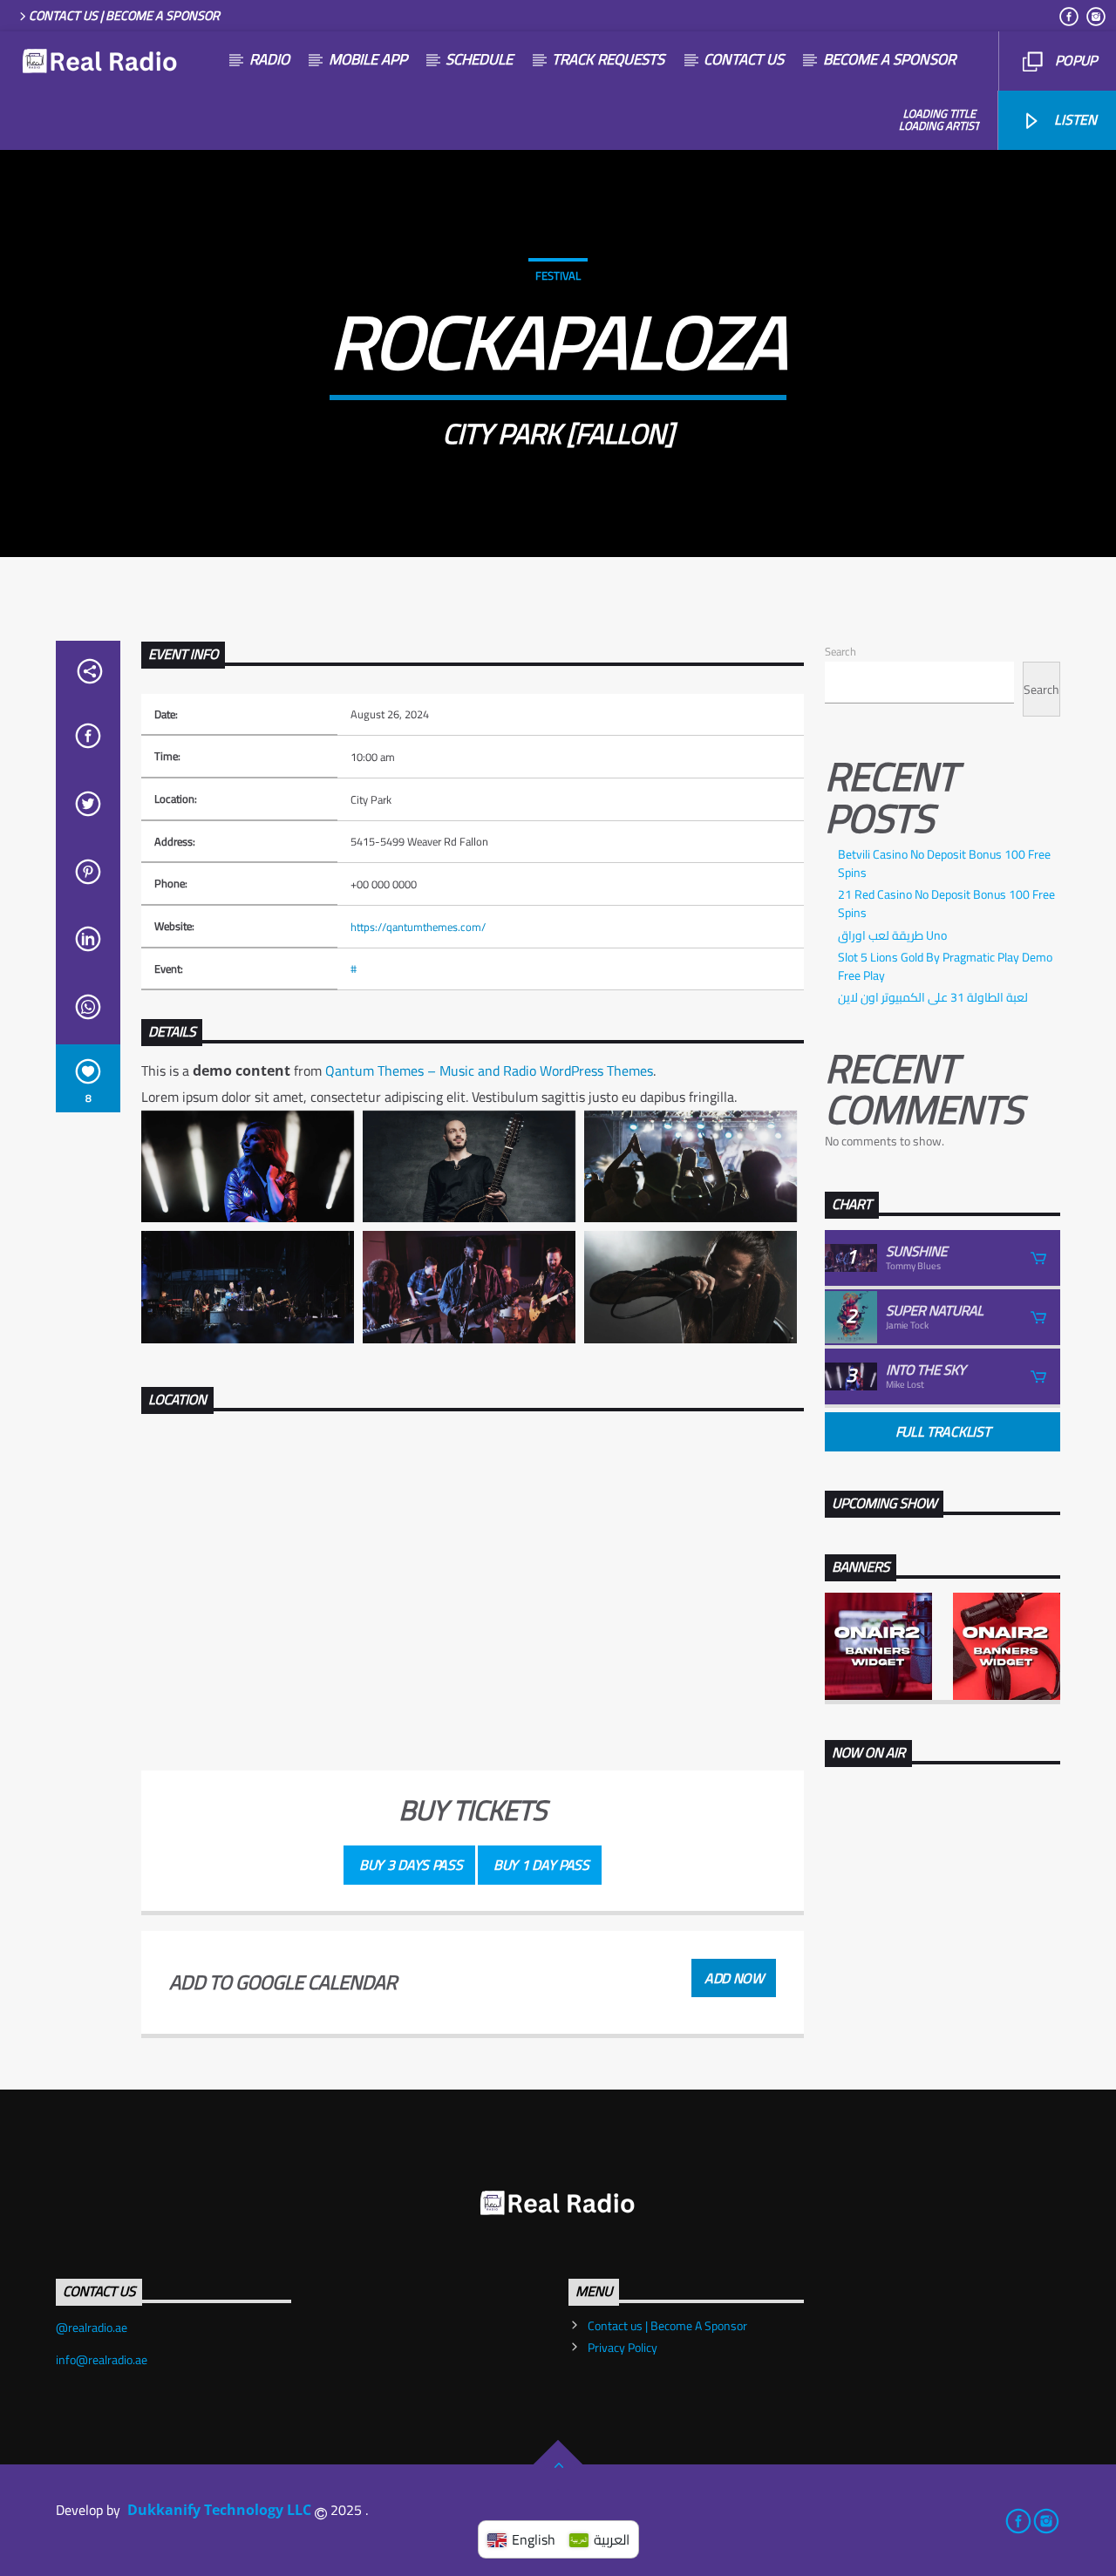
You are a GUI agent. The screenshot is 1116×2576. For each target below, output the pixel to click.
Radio (269, 59)
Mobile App (368, 59)
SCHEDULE (479, 59)
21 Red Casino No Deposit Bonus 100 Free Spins (946, 904)
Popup (1074, 60)
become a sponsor (889, 59)
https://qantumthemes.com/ (418, 927)
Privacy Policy (623, 2348)
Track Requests (608, 59)
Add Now (734, 1978)
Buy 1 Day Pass (540, 1865)
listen (1074, 119)
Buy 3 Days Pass (409, 1865)
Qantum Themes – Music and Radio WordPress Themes (489, 1071)
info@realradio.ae (102, 2360)
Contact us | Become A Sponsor (124, 15)
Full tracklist (943, 1431)
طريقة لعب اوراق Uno (892, 935)
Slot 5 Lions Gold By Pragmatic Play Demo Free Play (945, 966)
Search (840, 651)
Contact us (744, 59)
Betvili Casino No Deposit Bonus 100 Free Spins (944, 863)
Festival (558, 275)
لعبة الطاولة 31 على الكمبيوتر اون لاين (933, 997)
